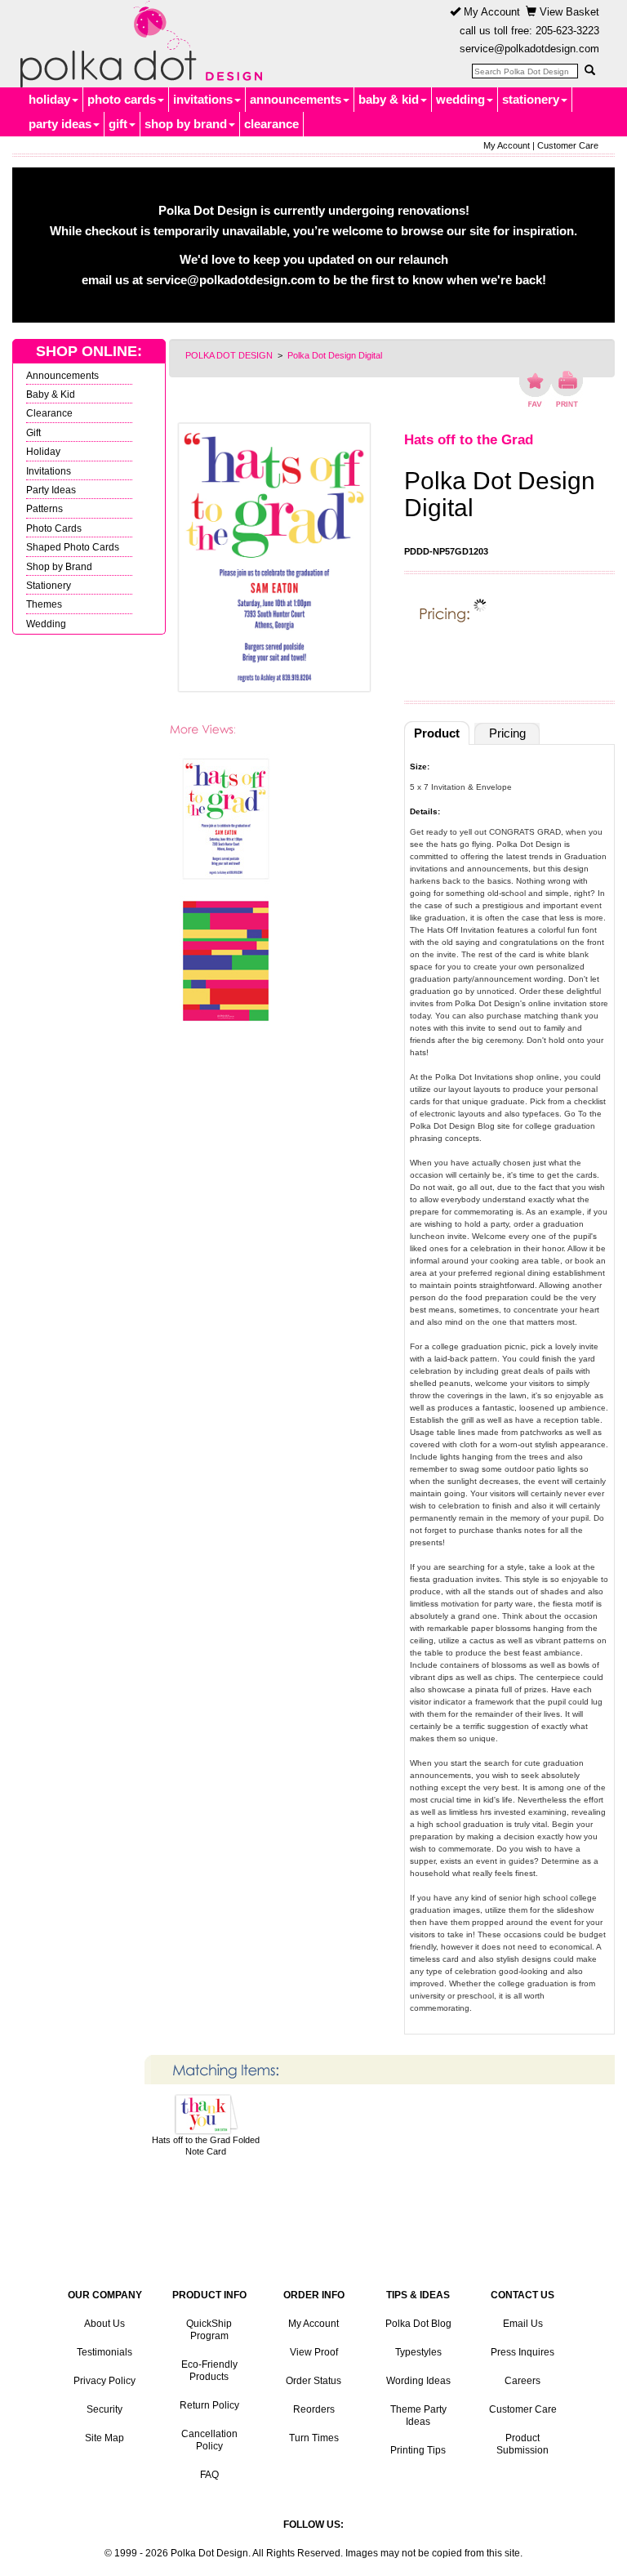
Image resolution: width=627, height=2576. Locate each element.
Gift (33, 432)
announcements (296, 99)
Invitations (49, 471)
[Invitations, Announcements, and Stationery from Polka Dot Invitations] (137, 44)
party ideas (60, 124)
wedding (460, 99)
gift (118, 124)
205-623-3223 (567, 31)
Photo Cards (54, 528)
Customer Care (568, 145)
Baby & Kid (51, 394)
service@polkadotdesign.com (529, 49)
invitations (203, 99)
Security (104, 2409)
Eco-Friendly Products (209, 2371)
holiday (49, 99)
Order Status (313, 2381)
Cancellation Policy (209, 2440)
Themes (44, 604)
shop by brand (186, 124)
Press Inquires (522, 2352)
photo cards (122, 99)
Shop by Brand (59, 566)
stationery (531, 99)
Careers (522, 2381)
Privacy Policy (104, 2381)
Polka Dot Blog (418, 2324)
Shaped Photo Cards (73, 547)
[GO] (589, 70)
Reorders (314, 2409)
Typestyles (418, 2352)
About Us (104, 2324)
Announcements (62, 375)
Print (567, 389)
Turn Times (314, 2438)
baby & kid (389, 99)
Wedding (46, 624)
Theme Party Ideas (418, 2416)
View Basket (568, 12)
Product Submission (522, 2444)
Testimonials (104, 2352)
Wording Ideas (418, 2381)
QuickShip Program (209, 2330)
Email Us (523, 2324)
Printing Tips (418, 2450)
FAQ (209, 2475)
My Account (490, 12)
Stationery (49, 585)
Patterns (44, 508)
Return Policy (209, 2405)
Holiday (43, 451)
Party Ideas (51, 490)
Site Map (104, 2438)
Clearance (49, 413)
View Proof (314, 2352)
